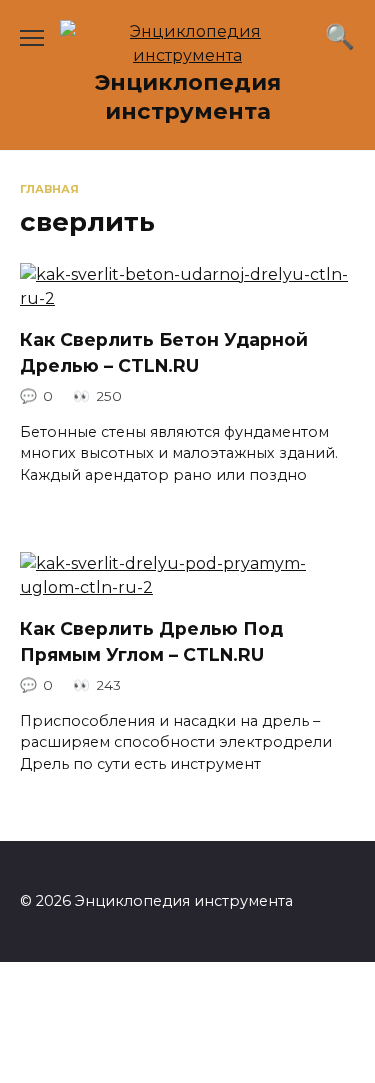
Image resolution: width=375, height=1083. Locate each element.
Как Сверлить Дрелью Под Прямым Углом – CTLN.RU (151, 641)
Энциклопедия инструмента (188, 96)
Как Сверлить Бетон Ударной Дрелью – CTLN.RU (164, 352)
